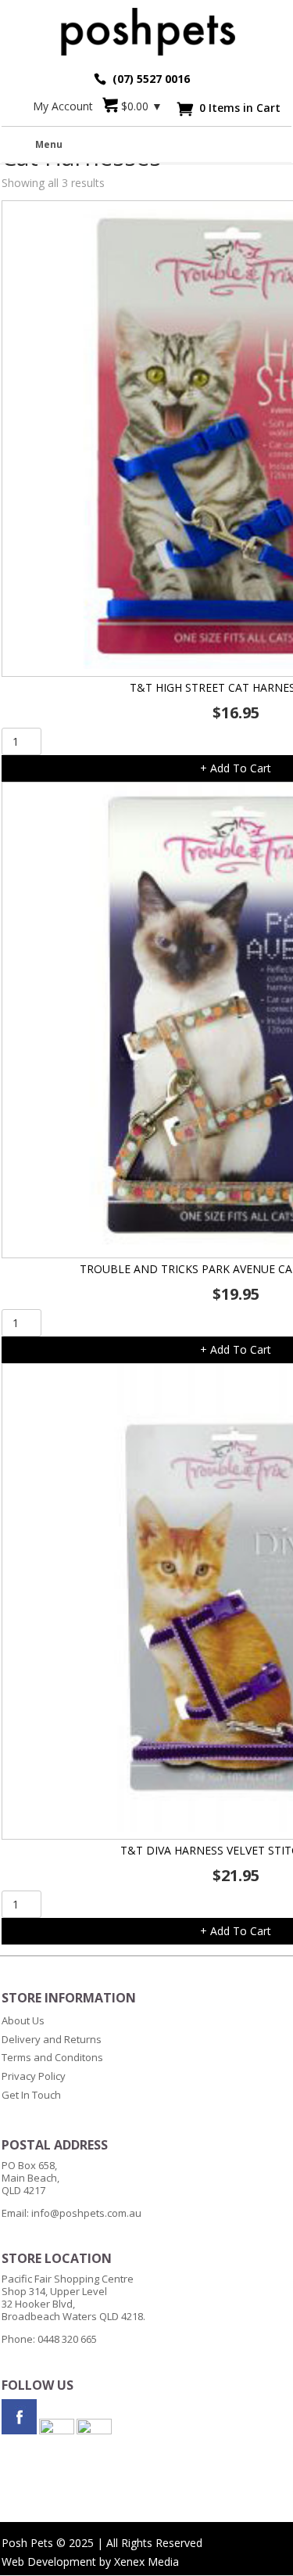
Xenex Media (146, 2562)
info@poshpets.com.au (86, 2213)
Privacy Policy (34, 2076)
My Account (63, 106)
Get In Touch (31, 2095)
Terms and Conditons (52, 2057)
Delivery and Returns (52, 2039)
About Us (23, 2020)
